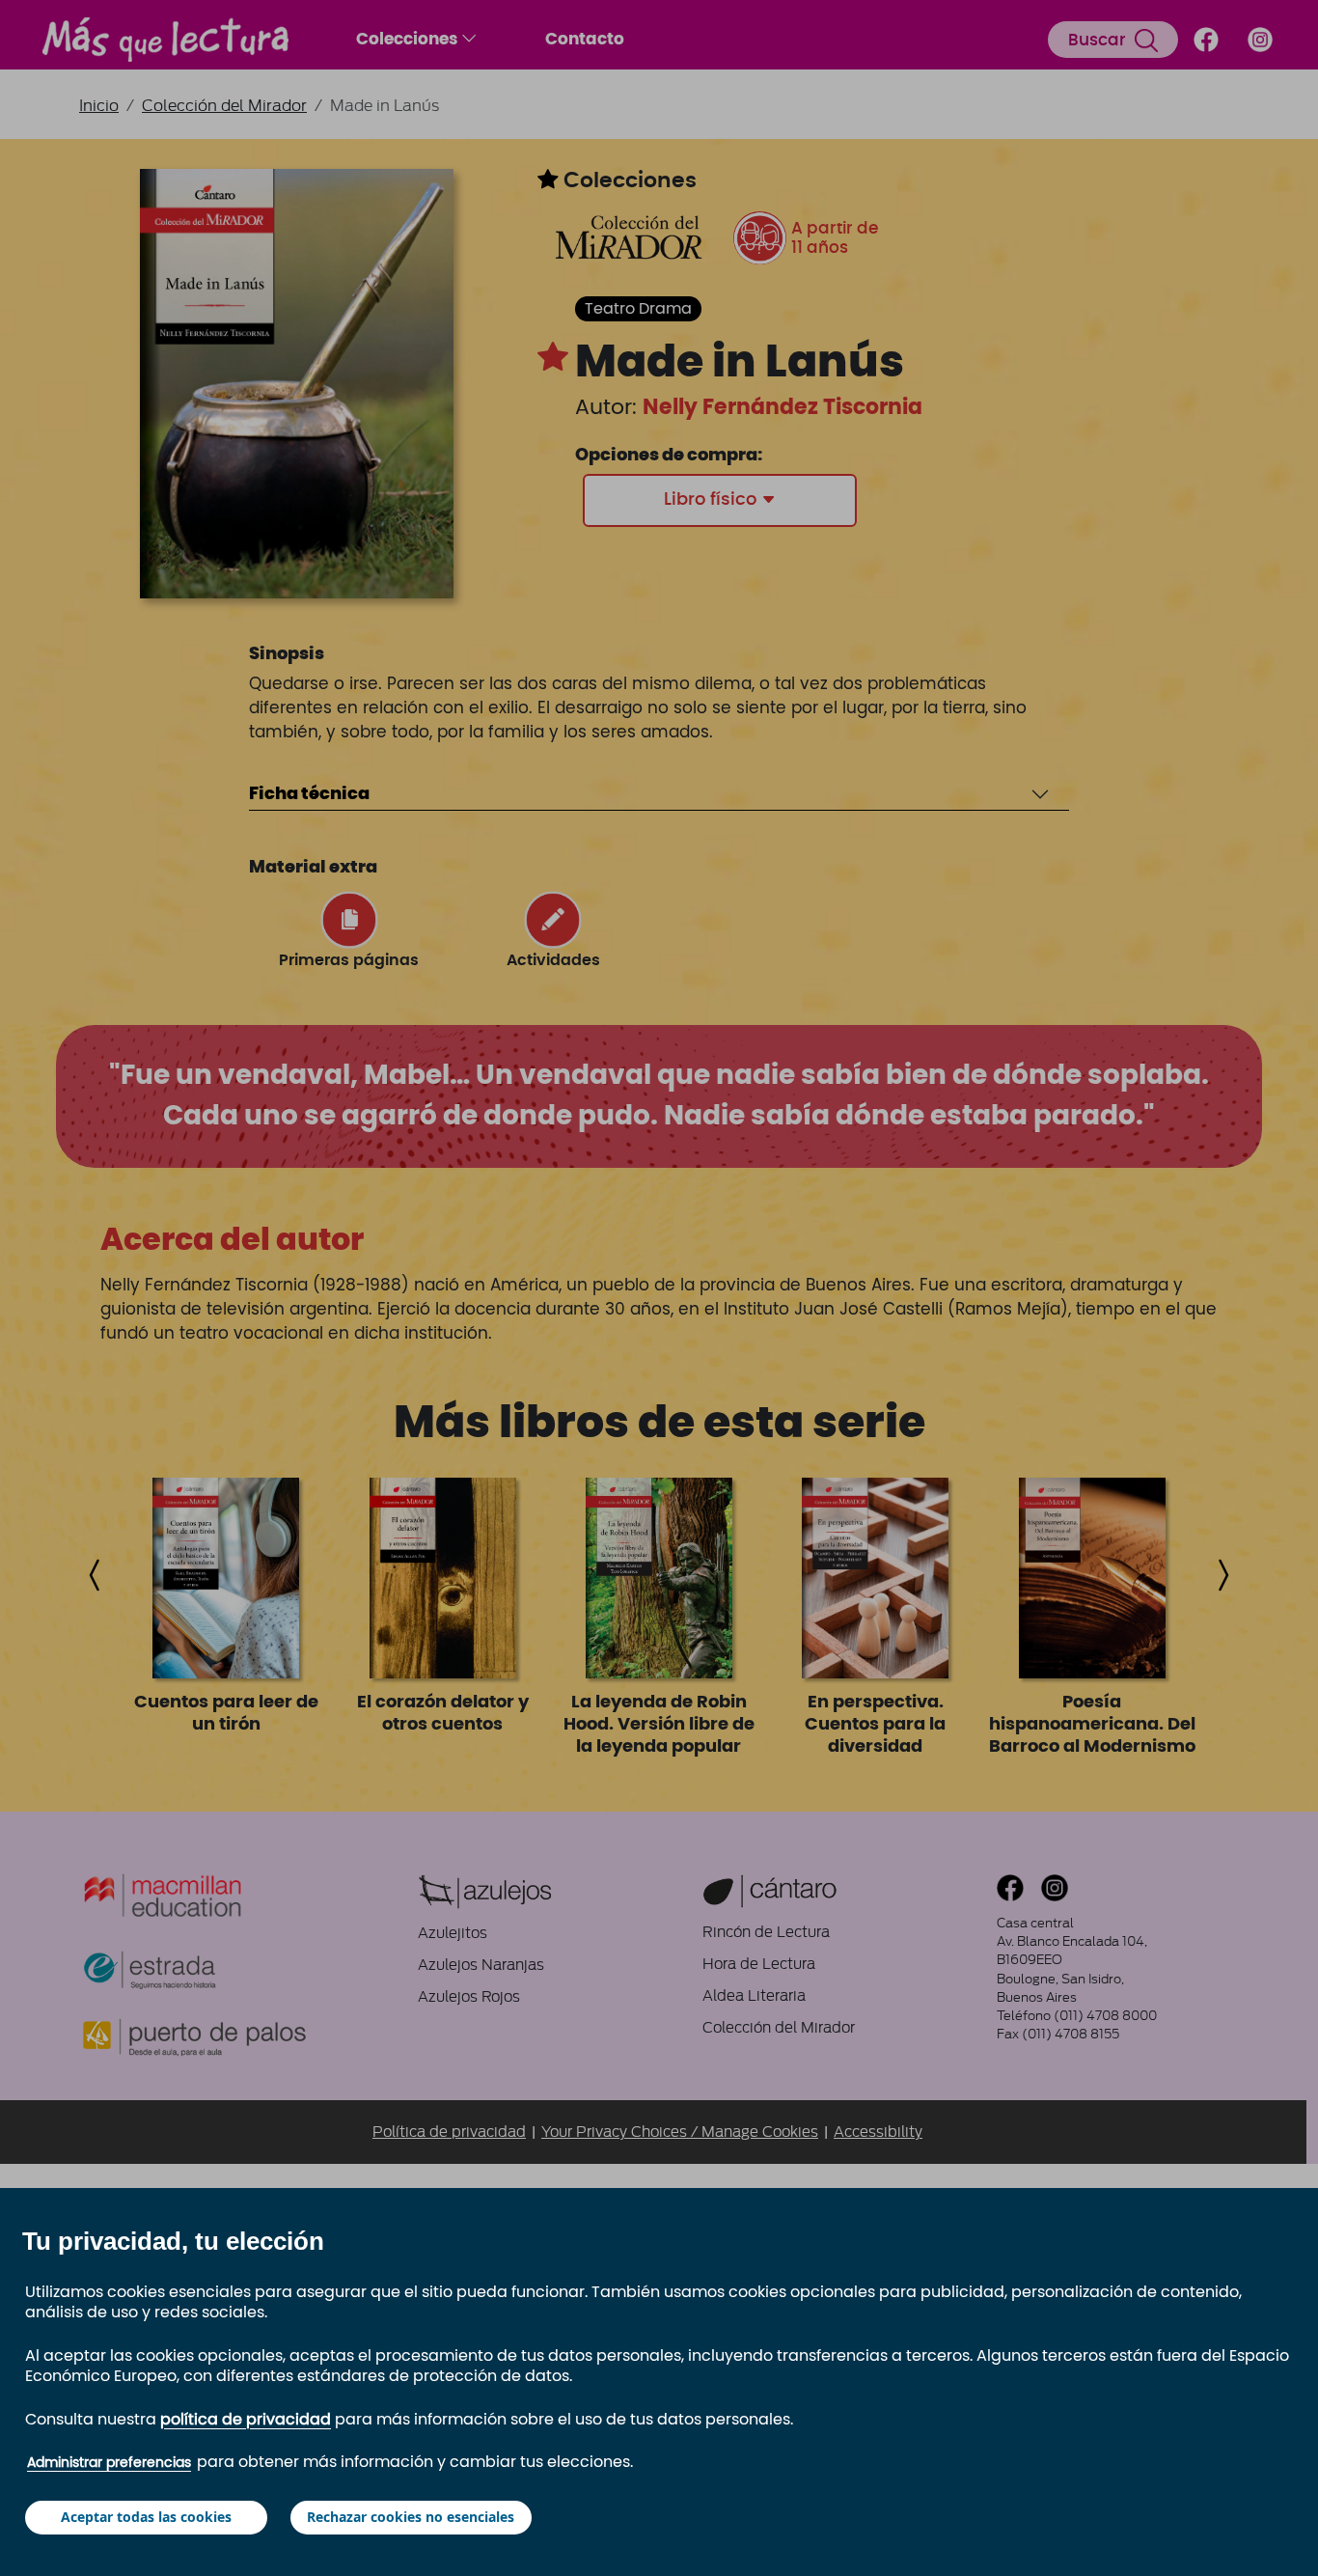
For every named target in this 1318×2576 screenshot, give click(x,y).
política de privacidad (246, 2420)
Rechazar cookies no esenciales (411, 2517)
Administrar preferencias (109, 2463)
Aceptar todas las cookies (146, 2517)
